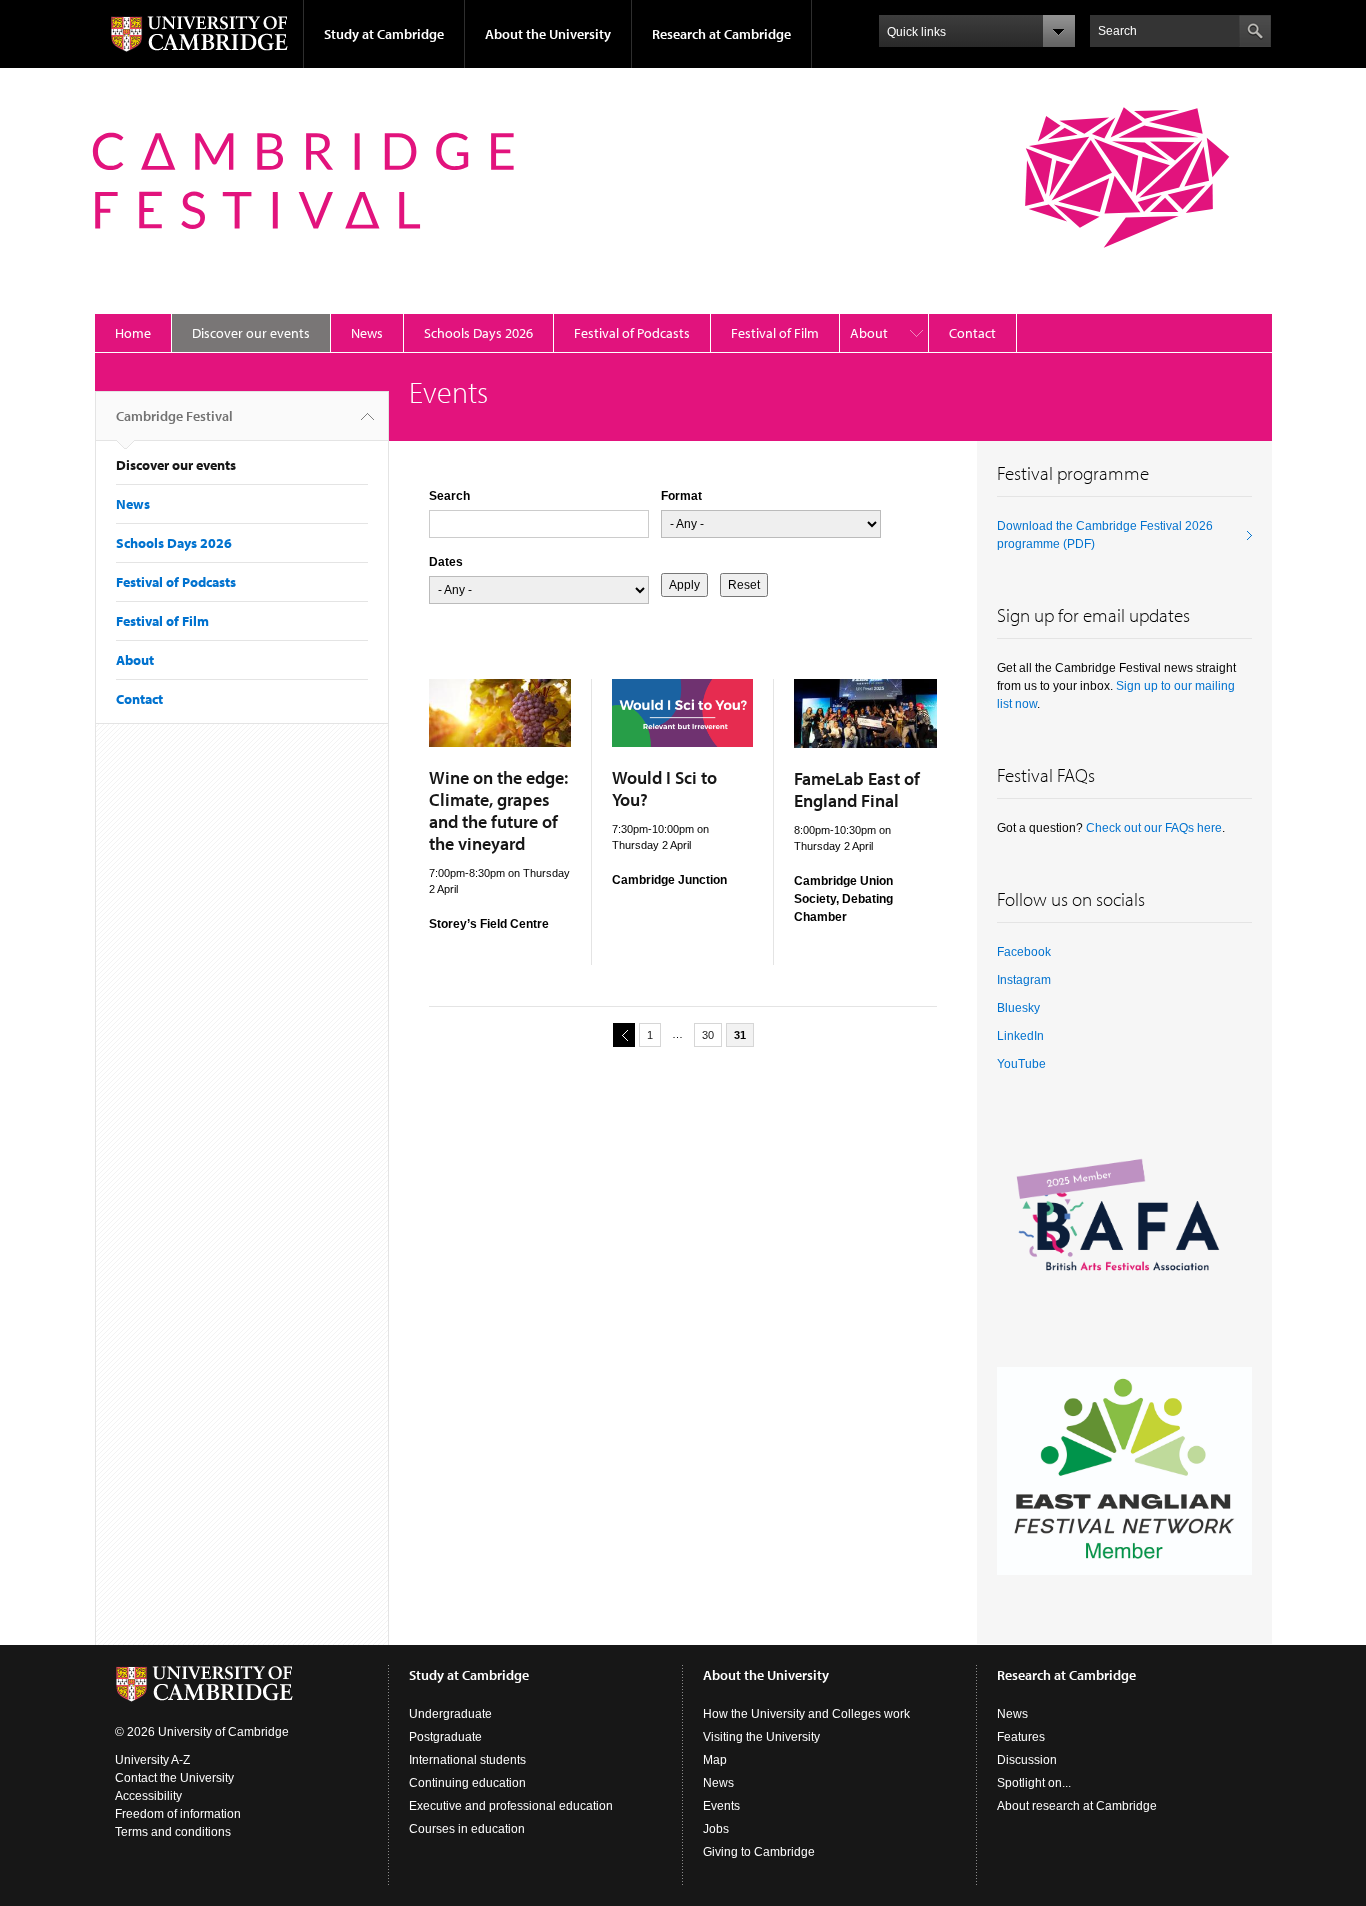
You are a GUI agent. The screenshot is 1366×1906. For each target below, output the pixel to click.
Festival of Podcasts (632, 333)
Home (133, 333)
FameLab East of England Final (857, 789)
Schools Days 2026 (478, 333)
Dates (446, 562)
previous (624, 1035)
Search (449, 496)
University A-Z (152, 1760)
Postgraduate (445, 1737)
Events (721, 1806)
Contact (972, 333)
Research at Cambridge (721, 34)
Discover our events (251, 333)
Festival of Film (775, 333)
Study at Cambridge (384, 34)
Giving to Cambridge (759, 1852)
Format (681, 496)
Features (1021, 1737)
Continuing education (467, 1783)
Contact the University (174, 1778)
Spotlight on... (1034, 1783)
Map (715, 1760)
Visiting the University (761, 1737)
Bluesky (1018, 1008)
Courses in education (467, 1829)
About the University (548, 34)
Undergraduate (450, 1714)
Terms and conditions (173, 1832)
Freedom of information (178, 1814)
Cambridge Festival (174, 416)
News (367, 333)
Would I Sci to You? (664, 788)
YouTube (1021, 1064)
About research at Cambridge (1077, 1806)
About (869, 333)
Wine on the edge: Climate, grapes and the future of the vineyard (498, 810)
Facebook (1024, 952)
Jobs (716, 1829)
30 (708, 1035)
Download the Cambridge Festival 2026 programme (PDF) (1105, 535)
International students (467, 1760)
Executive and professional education (511, 1806)
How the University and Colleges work (806, 1714)
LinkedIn (1020, 1036)
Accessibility (148, 1796)
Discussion (1027, 1760)
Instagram (1024, 980)
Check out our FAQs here (1154, 828)
